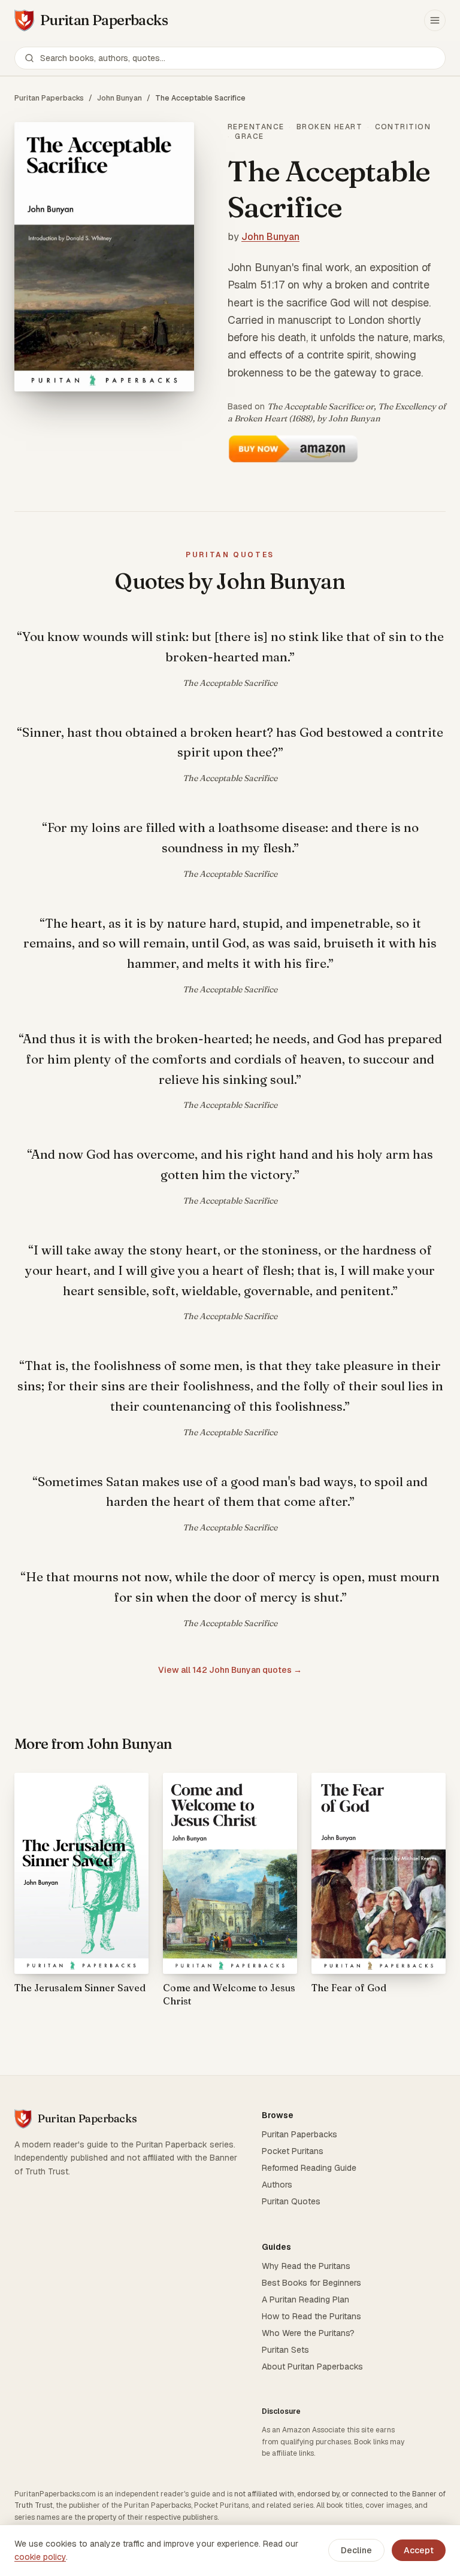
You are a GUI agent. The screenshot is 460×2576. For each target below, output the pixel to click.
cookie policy (40, 2557)
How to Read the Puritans (311, 2316)
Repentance (256, 127)
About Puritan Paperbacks (312, 2367)
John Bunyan (119, 98)
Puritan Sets (285, 2350)
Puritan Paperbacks (49, 98)
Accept (419, 2550)
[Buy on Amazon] (293, 449)
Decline (356, 2550)
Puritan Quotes (291, 2201)
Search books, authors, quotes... (103, 58)
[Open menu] (435, 20)
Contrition (403, 127)
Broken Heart (329, 127)
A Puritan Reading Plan (305, 2299)
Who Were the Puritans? (308, 2333)
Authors (277, 2185)
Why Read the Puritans (306, 2266)
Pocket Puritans (293, 2151)
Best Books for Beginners (311, 2283)
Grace (249, 136)
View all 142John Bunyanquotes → (230, 1670)
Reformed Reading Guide (309, 2168)
